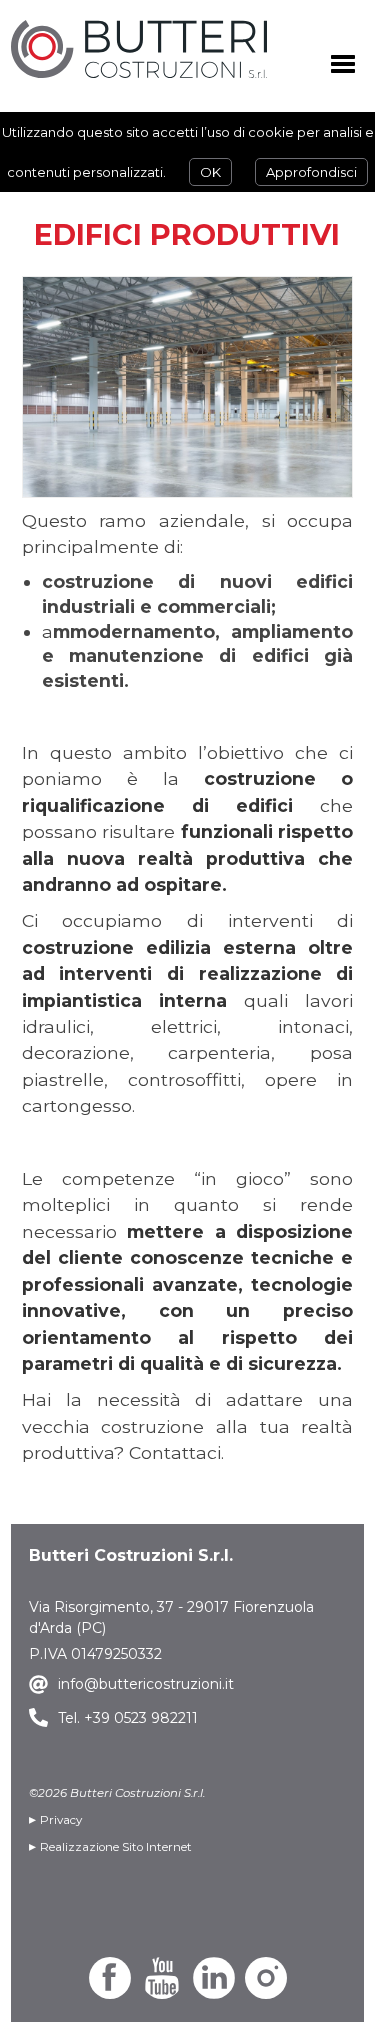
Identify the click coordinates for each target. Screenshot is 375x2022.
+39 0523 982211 (139, 1718)
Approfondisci (311, 172)
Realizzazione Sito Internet (116, 1847)
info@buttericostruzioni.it (146, 1684)
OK (210, 172)
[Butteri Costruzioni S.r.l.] (139, 49)
